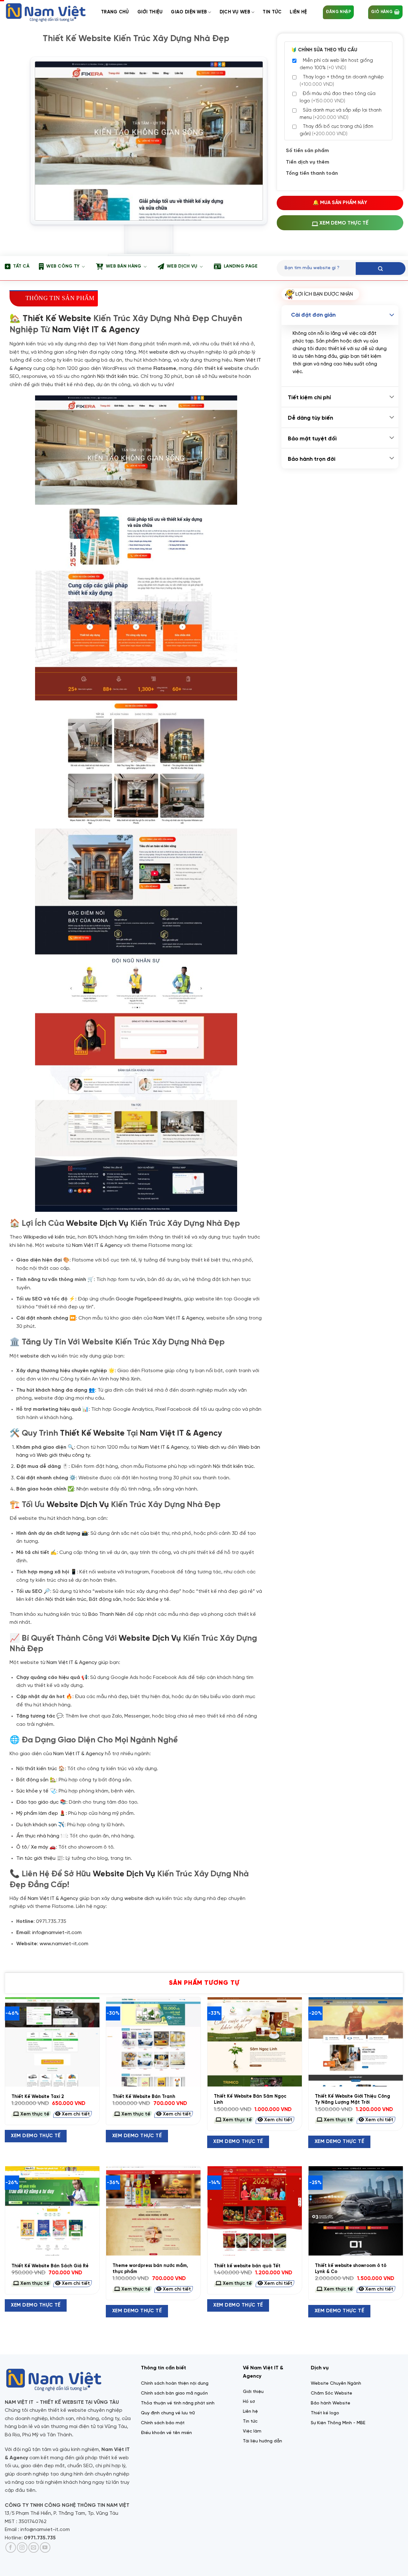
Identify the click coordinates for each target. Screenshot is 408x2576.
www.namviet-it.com (64, 1944)
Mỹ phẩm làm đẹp (37, 1813)
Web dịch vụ (182, 266)
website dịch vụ (168, 352)
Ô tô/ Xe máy (32, 1847)
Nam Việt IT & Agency (96, 330)
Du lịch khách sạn (36, 1825)
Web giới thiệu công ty (63, 1455)
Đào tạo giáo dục (37, 1802)
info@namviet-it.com (57, 1933)
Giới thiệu (150, 12)
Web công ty (63, 266)
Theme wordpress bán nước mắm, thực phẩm (150, 2269)
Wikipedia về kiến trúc (49, 1237)
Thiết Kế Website (57, 319)
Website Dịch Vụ (97, 1224)
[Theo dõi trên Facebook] (11, 2547)
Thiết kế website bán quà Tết (247, 2266)
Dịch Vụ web (235, 12)
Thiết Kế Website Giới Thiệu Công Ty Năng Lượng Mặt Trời (353, 2099)
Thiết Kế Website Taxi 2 (38, 2097)
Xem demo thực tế (36, 2136)
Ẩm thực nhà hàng (38, 1836)
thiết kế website (224, 368)
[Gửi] (381, 269)
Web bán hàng (124, 266)
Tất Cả (21, 266)
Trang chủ (115, 12)
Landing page (241, 266)
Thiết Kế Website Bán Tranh (144, 2097)
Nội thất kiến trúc (118, 376)
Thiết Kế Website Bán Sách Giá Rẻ (50, 2266)
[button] (338, 12)
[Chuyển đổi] (392, 315)
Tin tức (272, 12)
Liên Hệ (298, 12)
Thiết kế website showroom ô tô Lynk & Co (351, 2269)
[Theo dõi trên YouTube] (45, 2547)
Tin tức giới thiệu (36, 1858)
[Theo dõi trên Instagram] (22, 2547)
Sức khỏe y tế (153, 1599)
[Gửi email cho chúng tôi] (34, 2547)
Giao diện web (189, 12)
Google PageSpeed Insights (149, 1299)
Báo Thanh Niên (107, 1614)
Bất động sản (105, 1599)
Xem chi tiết (75, 2114)
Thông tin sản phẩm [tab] (60, 298)
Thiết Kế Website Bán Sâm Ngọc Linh (250, 2099)
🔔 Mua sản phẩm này (340, 203)
